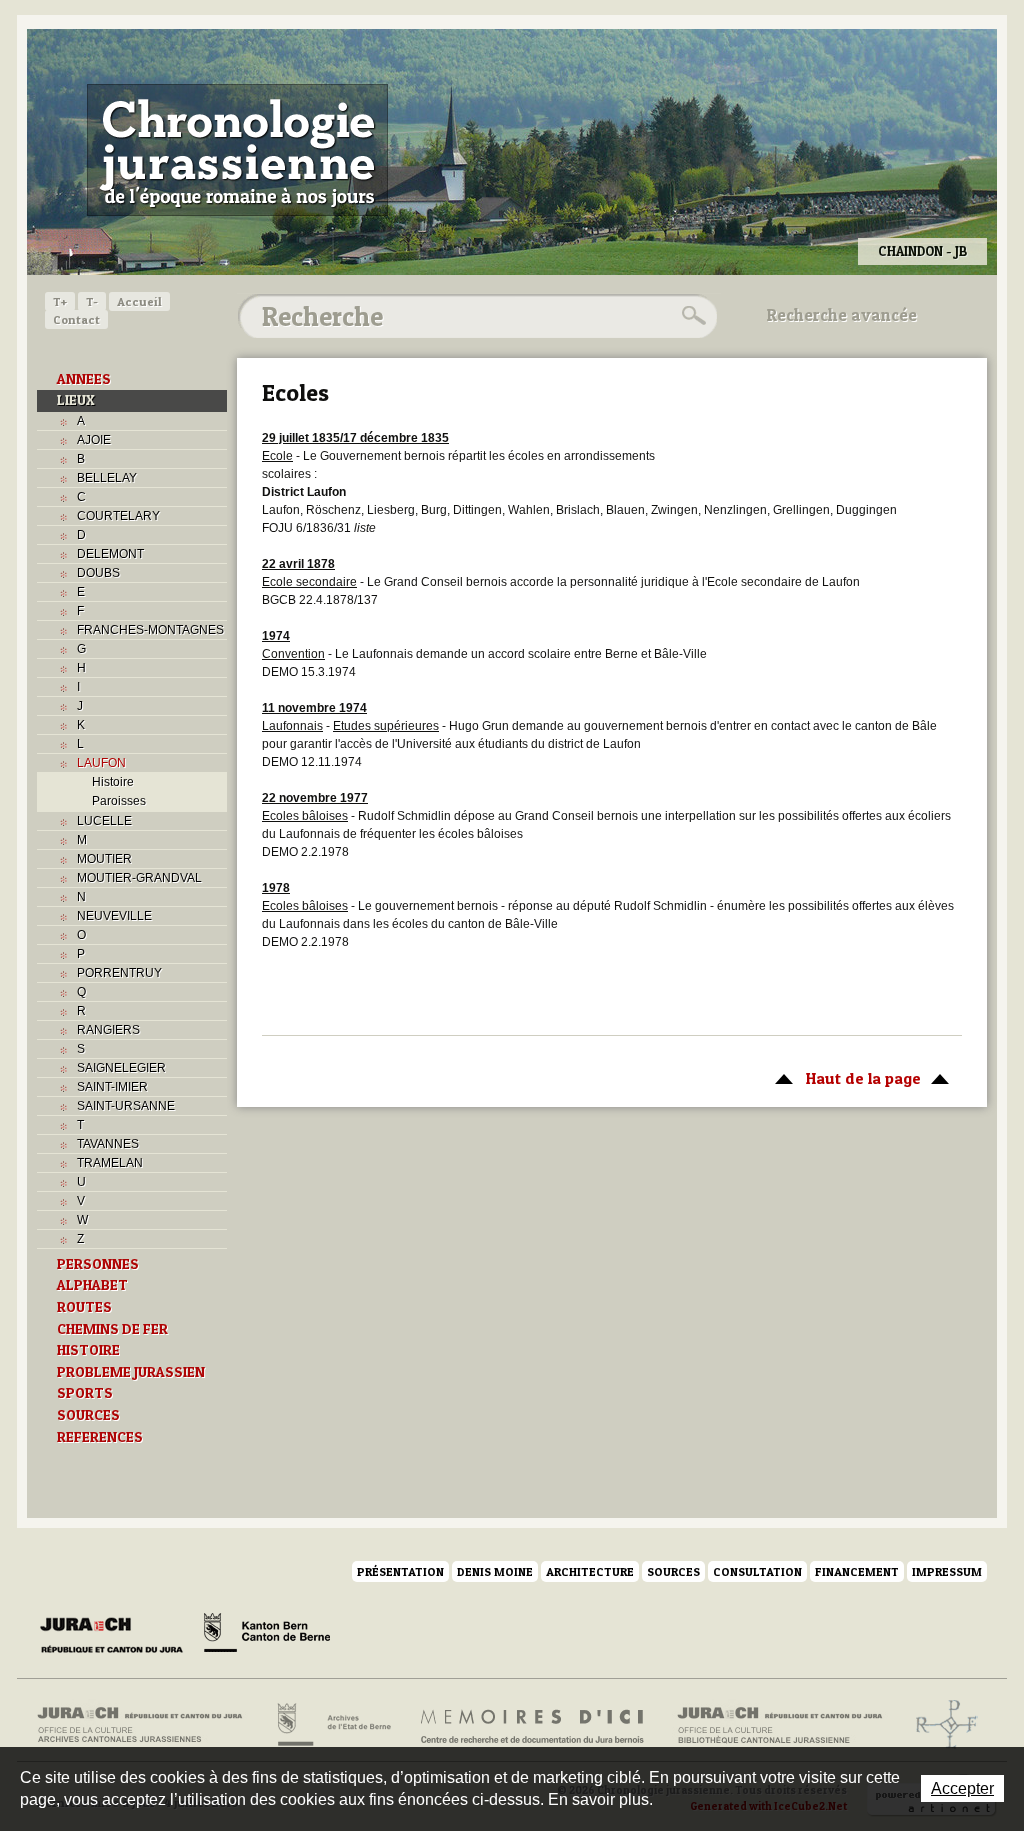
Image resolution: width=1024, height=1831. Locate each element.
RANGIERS (108, 1030)
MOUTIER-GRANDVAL (139, 878)
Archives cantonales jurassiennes (147, 1725)
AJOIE (94, 440)
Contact (76, 319)
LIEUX (76, 400)
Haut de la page (843, 1078)
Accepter (962, 1788)
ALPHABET (92, 1285)
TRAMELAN (110, 1163)
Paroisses (119, 801)
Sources (673, 1571)
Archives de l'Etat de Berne (332, 1725)
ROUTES (84, 1307)
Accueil (139, 301)
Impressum (947, 1571)
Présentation (400, 1571)
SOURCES (88, 1415)
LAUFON (101, 763)
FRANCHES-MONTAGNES (150, 630)
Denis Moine (495, 1571)
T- (92, 301)
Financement (857, 1571)
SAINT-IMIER (112, 1087)
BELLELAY (107, 478)
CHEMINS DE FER (112, 1329)
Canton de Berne (267, 1636)
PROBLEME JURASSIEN (131, 1372)
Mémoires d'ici (533, 1725)
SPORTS (85, 1393)
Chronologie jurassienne (237, 150)
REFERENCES (100, 1437)
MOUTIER (104, 859)
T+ (60, 301)
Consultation (757, 1571)
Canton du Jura (117, 1636)
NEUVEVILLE (114, 916)
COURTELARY (118, 516)
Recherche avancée (842, 315)
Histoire (113, 782)
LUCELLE (104, 821)
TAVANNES (108, 1144)
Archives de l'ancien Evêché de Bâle (940, 1725)
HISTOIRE (88, 1350)
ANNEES (84, 379)
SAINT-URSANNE (126, 1106)
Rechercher (691, 316)
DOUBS (98, 573)
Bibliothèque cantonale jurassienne (780, 1725)
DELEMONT (110, 554)
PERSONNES (98, 1264)
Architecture (590, 1571)
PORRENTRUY (119, 973)
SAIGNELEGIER (121, 1068)
